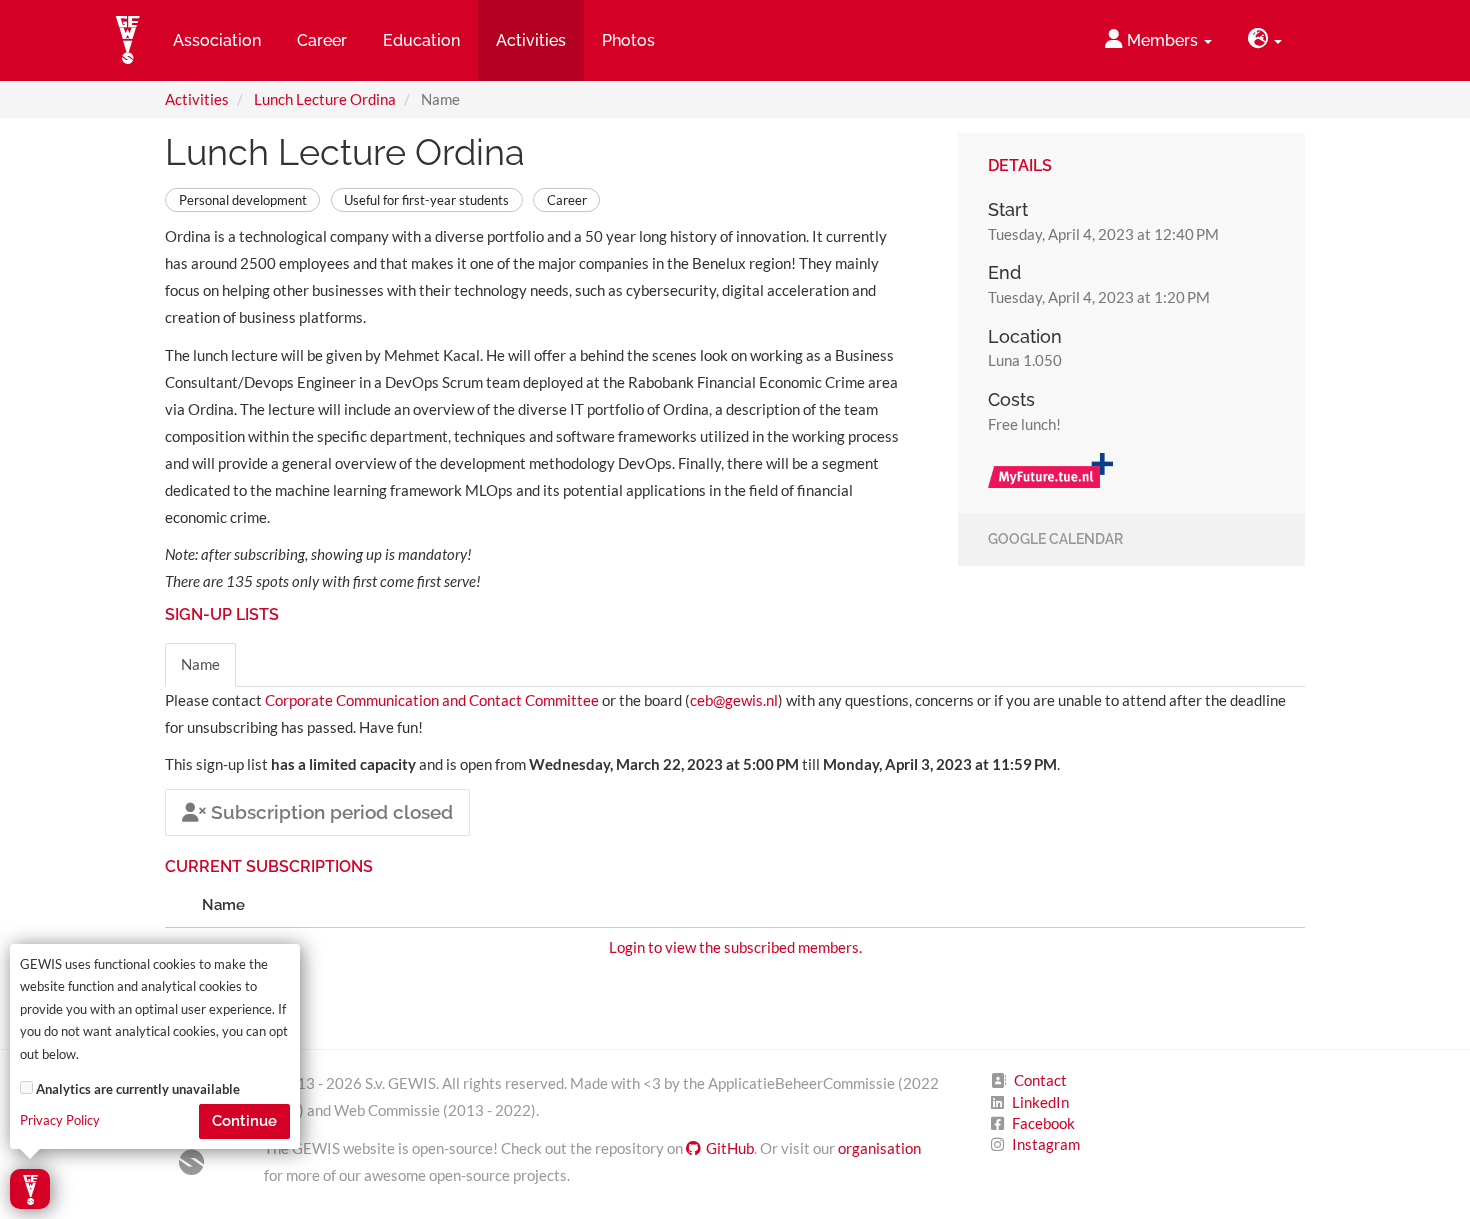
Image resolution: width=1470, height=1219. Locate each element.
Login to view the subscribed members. (735, 947)
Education (421, 40)
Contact (1040, 1080)
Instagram (1046, 1144)
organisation (879, 1148)
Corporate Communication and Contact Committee (432, 700)
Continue (244, 1121)
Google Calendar (1055, 540)
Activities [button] (531, 40)
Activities (197, 99)
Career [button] (322, 40)
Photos (628, 40)
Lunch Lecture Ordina (325, 99)
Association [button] (217, 40)
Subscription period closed (329, 812)
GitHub (730, 1148)
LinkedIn (1040, 1102)
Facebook (1043, 1123)
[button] (1265, 40)
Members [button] (1162, 40)
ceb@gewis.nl (734, 700)
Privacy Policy (60, 1120)
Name (200, 664)
